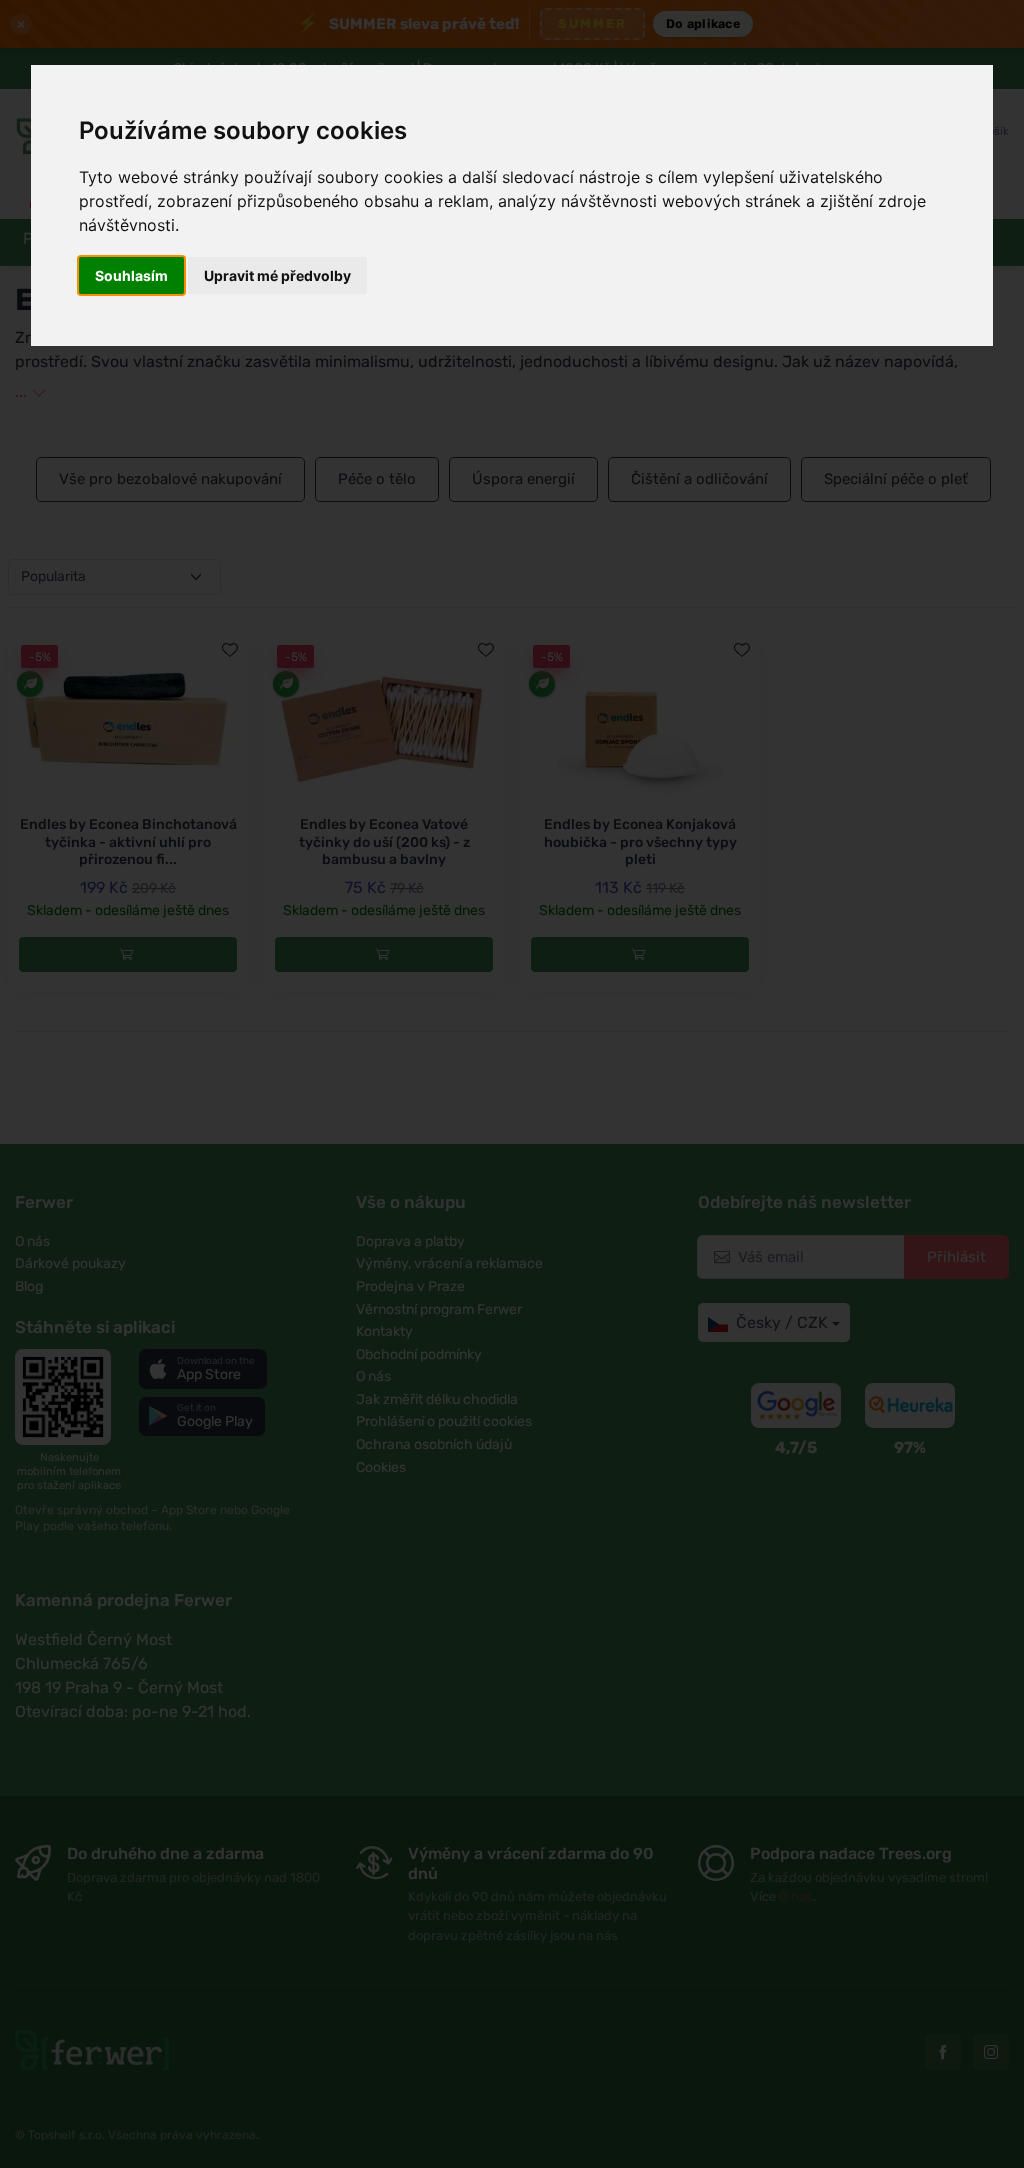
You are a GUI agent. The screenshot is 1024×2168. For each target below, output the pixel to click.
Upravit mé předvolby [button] (277, 275)
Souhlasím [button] (131, 275)
